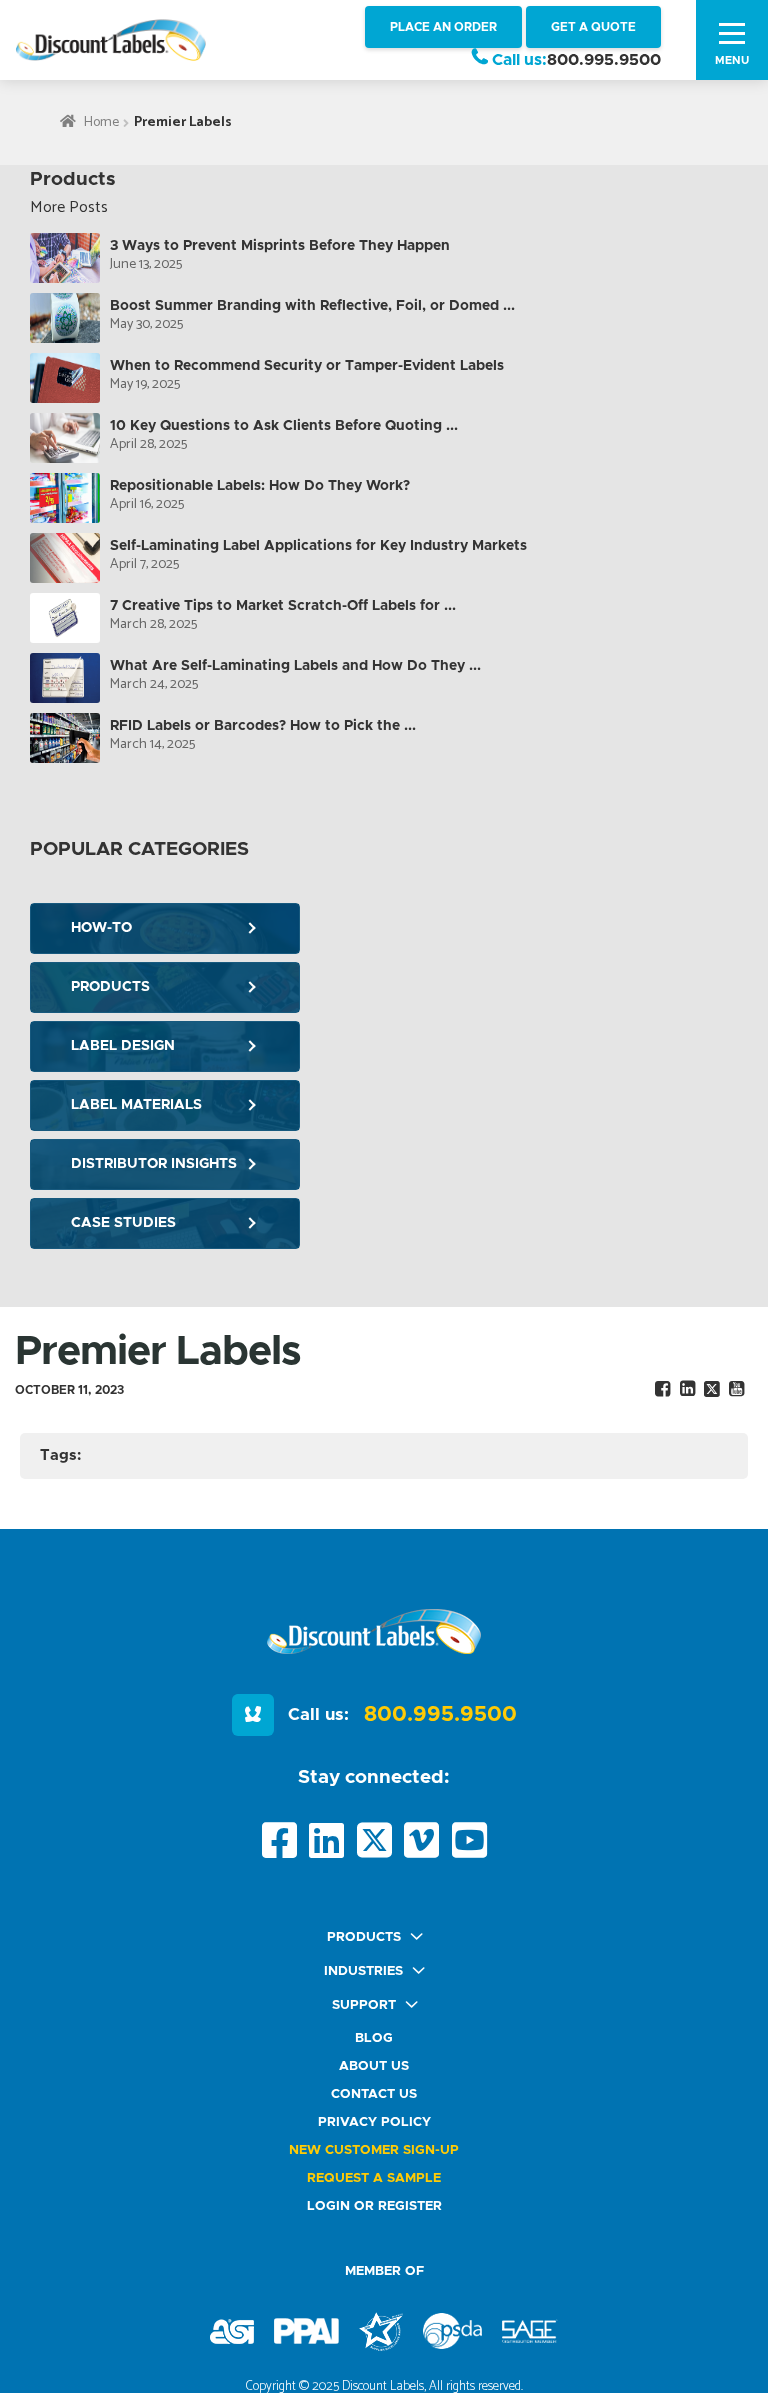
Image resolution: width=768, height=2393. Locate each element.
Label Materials (136, 1105)
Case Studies (123, 1223)
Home (101, 122)
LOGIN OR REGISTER (374, 2206)
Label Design (123, 1046)
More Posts (69, 207)
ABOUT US (374, 2066)
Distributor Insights (154, 1164)
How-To (101, 928)
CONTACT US (374, 2094)
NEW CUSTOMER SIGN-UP (374, 2150)
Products (110, 987)
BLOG (374, 2038)
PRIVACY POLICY (374, 2122)
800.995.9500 (604, 60)
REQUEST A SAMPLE (374, 2178)
